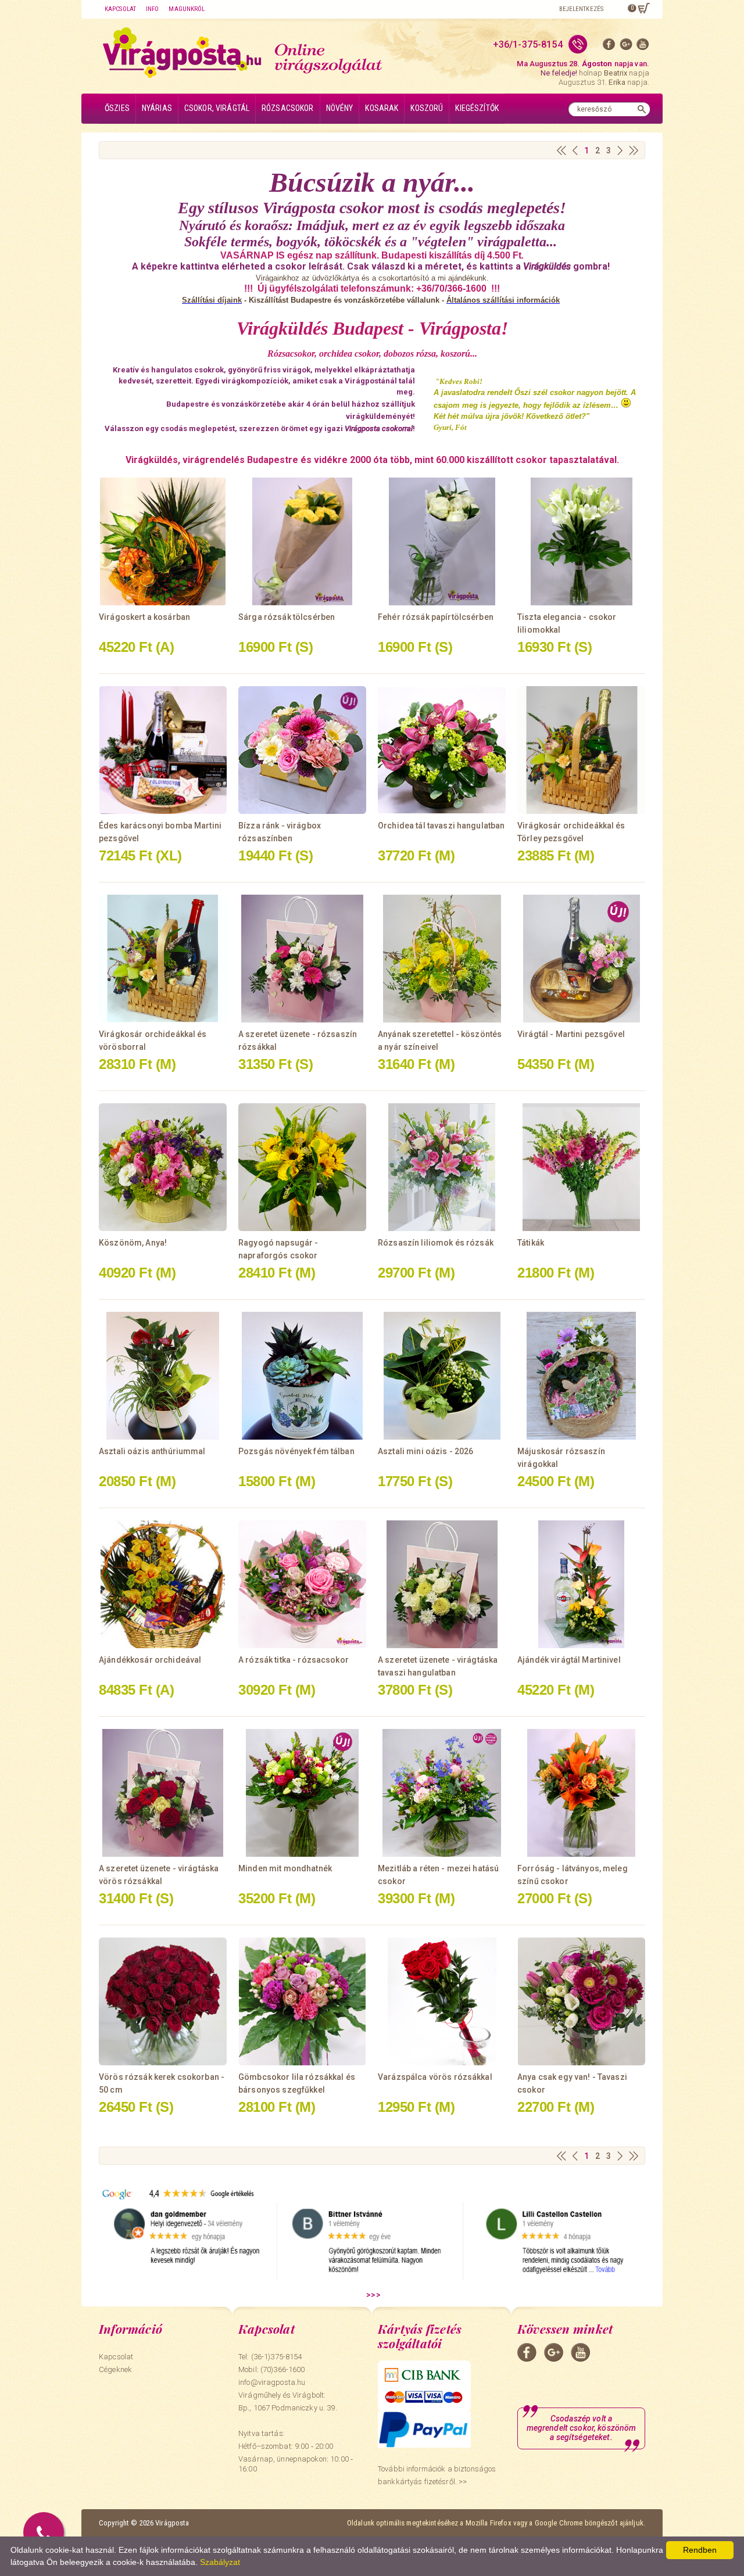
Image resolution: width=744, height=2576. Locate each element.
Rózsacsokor (288, 108)
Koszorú (427, 108)
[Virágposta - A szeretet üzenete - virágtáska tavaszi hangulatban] (442, 1584)
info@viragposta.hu (272, 2382)
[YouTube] (643, 47)
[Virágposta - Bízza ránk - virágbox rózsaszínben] (302, 750)
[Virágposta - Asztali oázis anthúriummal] (163, 1376)
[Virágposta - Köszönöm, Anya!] (163, 1167)
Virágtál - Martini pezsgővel (571, 1034)
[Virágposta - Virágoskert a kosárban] (163, 541)
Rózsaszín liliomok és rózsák (436, 1243)
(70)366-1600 (283, 2369)
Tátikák (531, 1243)
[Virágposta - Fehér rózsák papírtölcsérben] (442, 541)
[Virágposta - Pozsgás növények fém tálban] (302, 1376)
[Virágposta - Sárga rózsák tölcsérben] (302, 541)
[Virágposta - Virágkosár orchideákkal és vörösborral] (163, 959)
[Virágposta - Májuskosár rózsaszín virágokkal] (581, 1376)
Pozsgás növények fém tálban (296, 1451)
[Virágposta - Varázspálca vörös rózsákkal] (442, 2001)
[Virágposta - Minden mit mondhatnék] (302, 1793)
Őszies (117, 108)
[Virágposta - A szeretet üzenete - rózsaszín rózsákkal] (302, 959)
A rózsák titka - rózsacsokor (294, 1660)
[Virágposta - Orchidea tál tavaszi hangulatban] (442, 750)
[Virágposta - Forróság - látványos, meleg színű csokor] (581, 1793)
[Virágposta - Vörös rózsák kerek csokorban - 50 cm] (163, 2001)
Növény (340, 108)
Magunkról (187, 9)
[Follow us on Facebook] (609, 47)
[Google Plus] (626, 47)
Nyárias (157, 108)
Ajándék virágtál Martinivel (569, 1660)
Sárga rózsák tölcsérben (287, 617)
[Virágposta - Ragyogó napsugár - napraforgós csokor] (302, 1167)
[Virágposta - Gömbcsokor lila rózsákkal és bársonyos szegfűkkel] (302, 2001)
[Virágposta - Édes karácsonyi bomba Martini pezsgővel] (163, 750)
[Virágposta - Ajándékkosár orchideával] (163, 1584)
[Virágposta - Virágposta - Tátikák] (581, 1167)
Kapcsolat (120, 9)
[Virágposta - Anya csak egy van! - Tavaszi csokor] (581, 2001)
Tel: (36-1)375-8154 (270, 2357)
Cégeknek (115, 2369)
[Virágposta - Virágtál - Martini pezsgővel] (581, 959)
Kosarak (382, 108)
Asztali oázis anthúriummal (152, 1451)
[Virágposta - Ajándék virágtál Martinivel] (581, 1584)
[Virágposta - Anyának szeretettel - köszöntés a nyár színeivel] (442, 959)
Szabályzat (220, 2562)
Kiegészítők (477, 108)
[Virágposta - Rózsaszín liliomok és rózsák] (442, 1167)
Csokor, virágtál (217, 108)
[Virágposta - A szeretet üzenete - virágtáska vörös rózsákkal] (163, 1793)
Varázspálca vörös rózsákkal (435, 2077)
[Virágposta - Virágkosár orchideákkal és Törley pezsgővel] (581, 750)
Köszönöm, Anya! (133, 1243)
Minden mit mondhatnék (285, 1868)
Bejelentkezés (581, 9)
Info (152, 9)
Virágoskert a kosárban (144, 617)
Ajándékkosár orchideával (150, 1660)
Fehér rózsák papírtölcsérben (436, 617)
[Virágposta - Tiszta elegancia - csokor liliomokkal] (581, 541)
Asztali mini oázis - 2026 (426, 1451)
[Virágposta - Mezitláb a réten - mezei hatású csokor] (442, 1793)
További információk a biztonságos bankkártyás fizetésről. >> (437, 2475)
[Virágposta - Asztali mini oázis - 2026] (442, 1376)
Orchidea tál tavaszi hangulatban (441, 826)
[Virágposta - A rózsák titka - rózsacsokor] (302, 1584)
